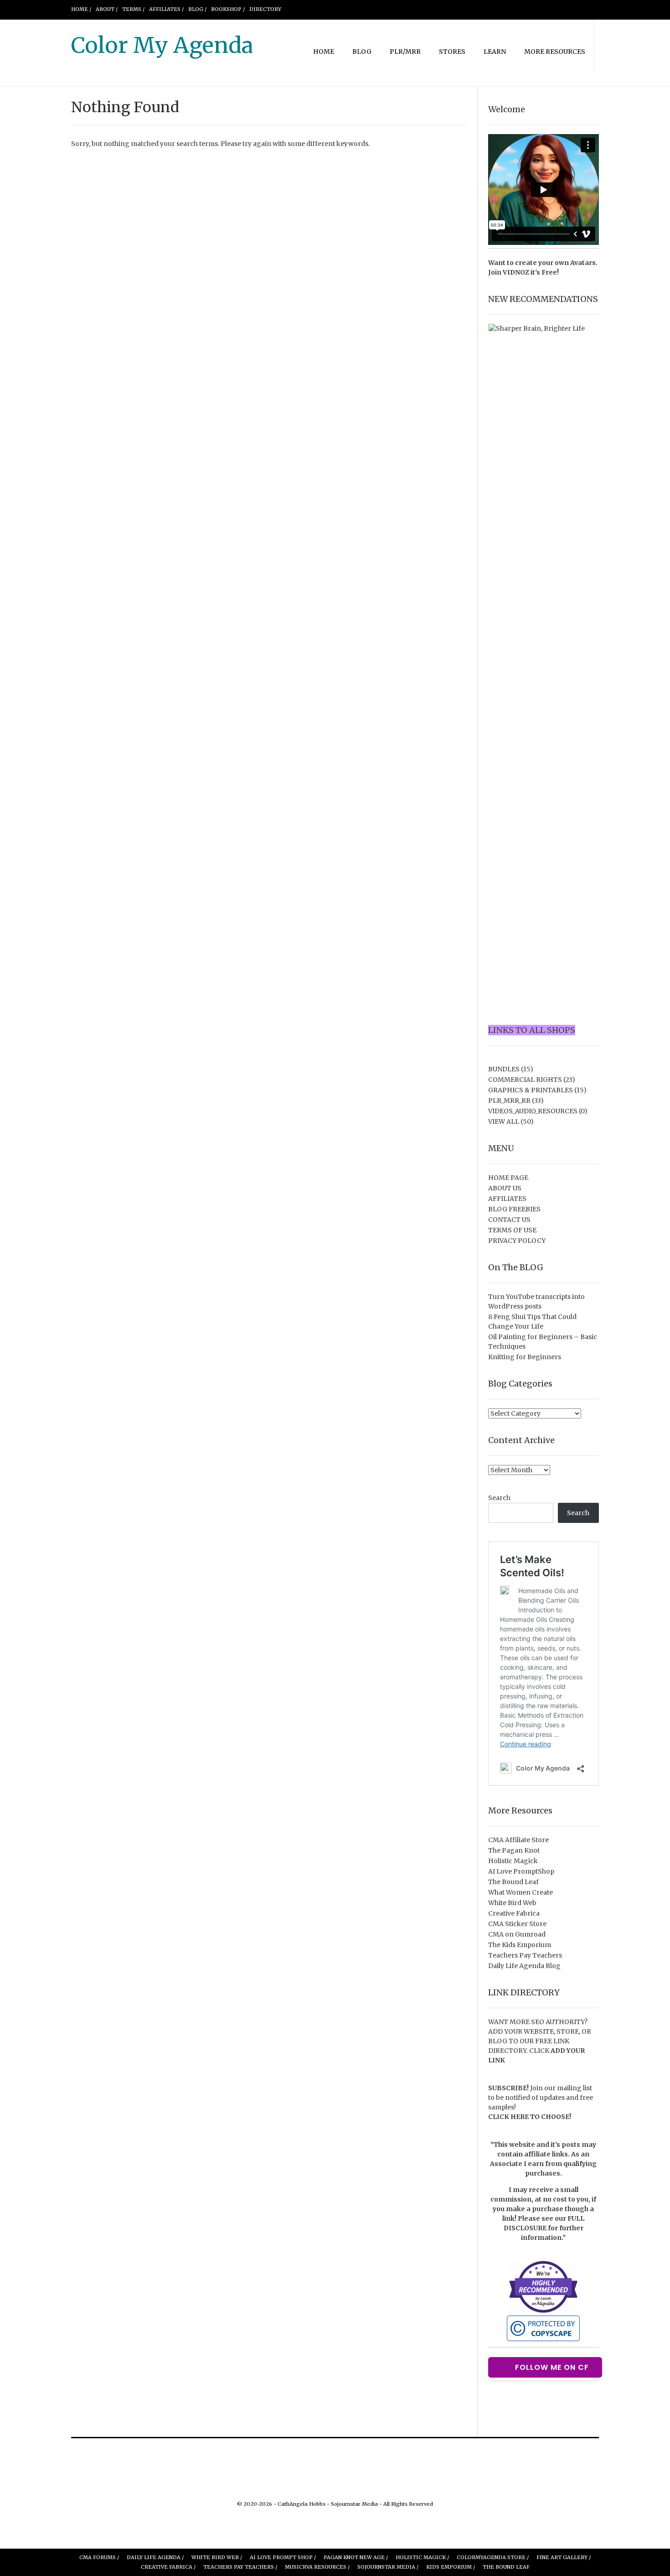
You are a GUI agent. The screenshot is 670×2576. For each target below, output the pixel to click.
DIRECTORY (265, 9)
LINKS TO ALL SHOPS (532, 1030)
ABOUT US (505, 1188)
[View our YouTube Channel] (531, 9)
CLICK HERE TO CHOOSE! (530, 2117)
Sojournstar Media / (388, 2567)
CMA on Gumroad (517, 1934)
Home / (81, 9)
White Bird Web (512, 1903)
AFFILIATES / (166, 9)
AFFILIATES (507, 1199)
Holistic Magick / (422, 2557)
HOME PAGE (508, 1178)
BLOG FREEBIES (514, 1209)
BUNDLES (504, 1069)
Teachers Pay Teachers (525, 1955)
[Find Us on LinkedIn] (574, 9)
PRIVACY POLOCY (517, 1241)
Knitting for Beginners (525, 1357)
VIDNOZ (516, 272)
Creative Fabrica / (168, 2567)
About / (107, 9)
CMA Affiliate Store (518, 1840)
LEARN (495, 52)
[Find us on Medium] (563, 9)
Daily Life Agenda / (155, 2557)
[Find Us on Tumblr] (585, 9)
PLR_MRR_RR (509, 1101)
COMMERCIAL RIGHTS (525, 1080)
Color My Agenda (162, 45)
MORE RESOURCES (555, 52)
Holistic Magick (513, 1861)
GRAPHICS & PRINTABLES (531, 1090)
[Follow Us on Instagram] (541, 9)
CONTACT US (509, 1220)
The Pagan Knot (514, 1850)
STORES (452, 52)
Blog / (197, 9)
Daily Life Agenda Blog (524, 1966)
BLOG (362, 52)
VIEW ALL (504, 1122)
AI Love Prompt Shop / (283, 2557)
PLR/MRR (405, 52)
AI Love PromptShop (521, 1871)
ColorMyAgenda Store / (493, 2557)
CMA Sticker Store (517, 1924)
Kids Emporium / (451, 2567)
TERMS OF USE (512, 1230)
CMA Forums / (99, 2557)
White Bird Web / (217, 2557)
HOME (324, 52)
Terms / (133, 9)
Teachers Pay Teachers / (240, 2567)
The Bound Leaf (513, 1882)
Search (499, 1498)
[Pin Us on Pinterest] (552, 9)
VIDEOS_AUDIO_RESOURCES (533, 1111)
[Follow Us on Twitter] (520, 9)
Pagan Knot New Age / (356, 2557)
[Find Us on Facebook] (509, 9)
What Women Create (521, 1892)
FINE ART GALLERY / (564, 2557)
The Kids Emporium (520, 1945)
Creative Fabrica (514, 1913)
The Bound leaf (506, 2567)
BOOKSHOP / (228, 9)
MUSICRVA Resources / (317, 2567)
